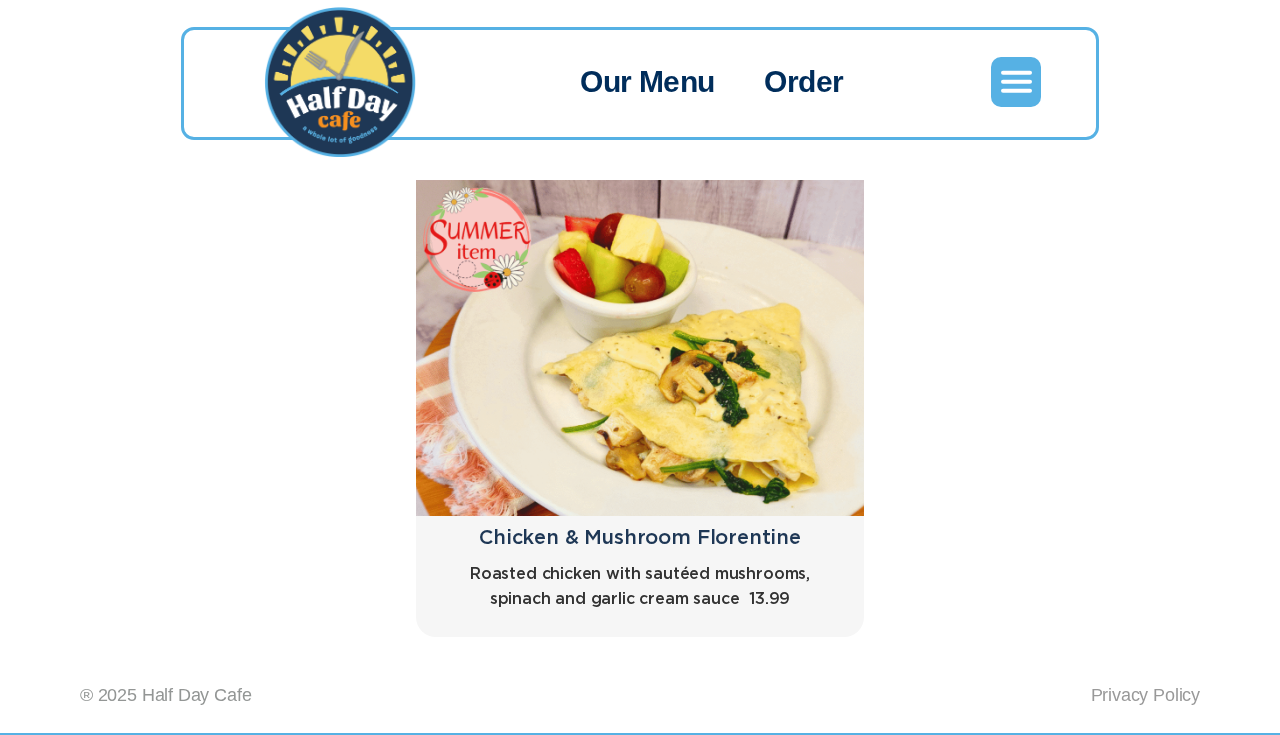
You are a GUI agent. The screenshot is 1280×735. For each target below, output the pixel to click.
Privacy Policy (1145, 695)
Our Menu (647, 81)
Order (803, 81)
